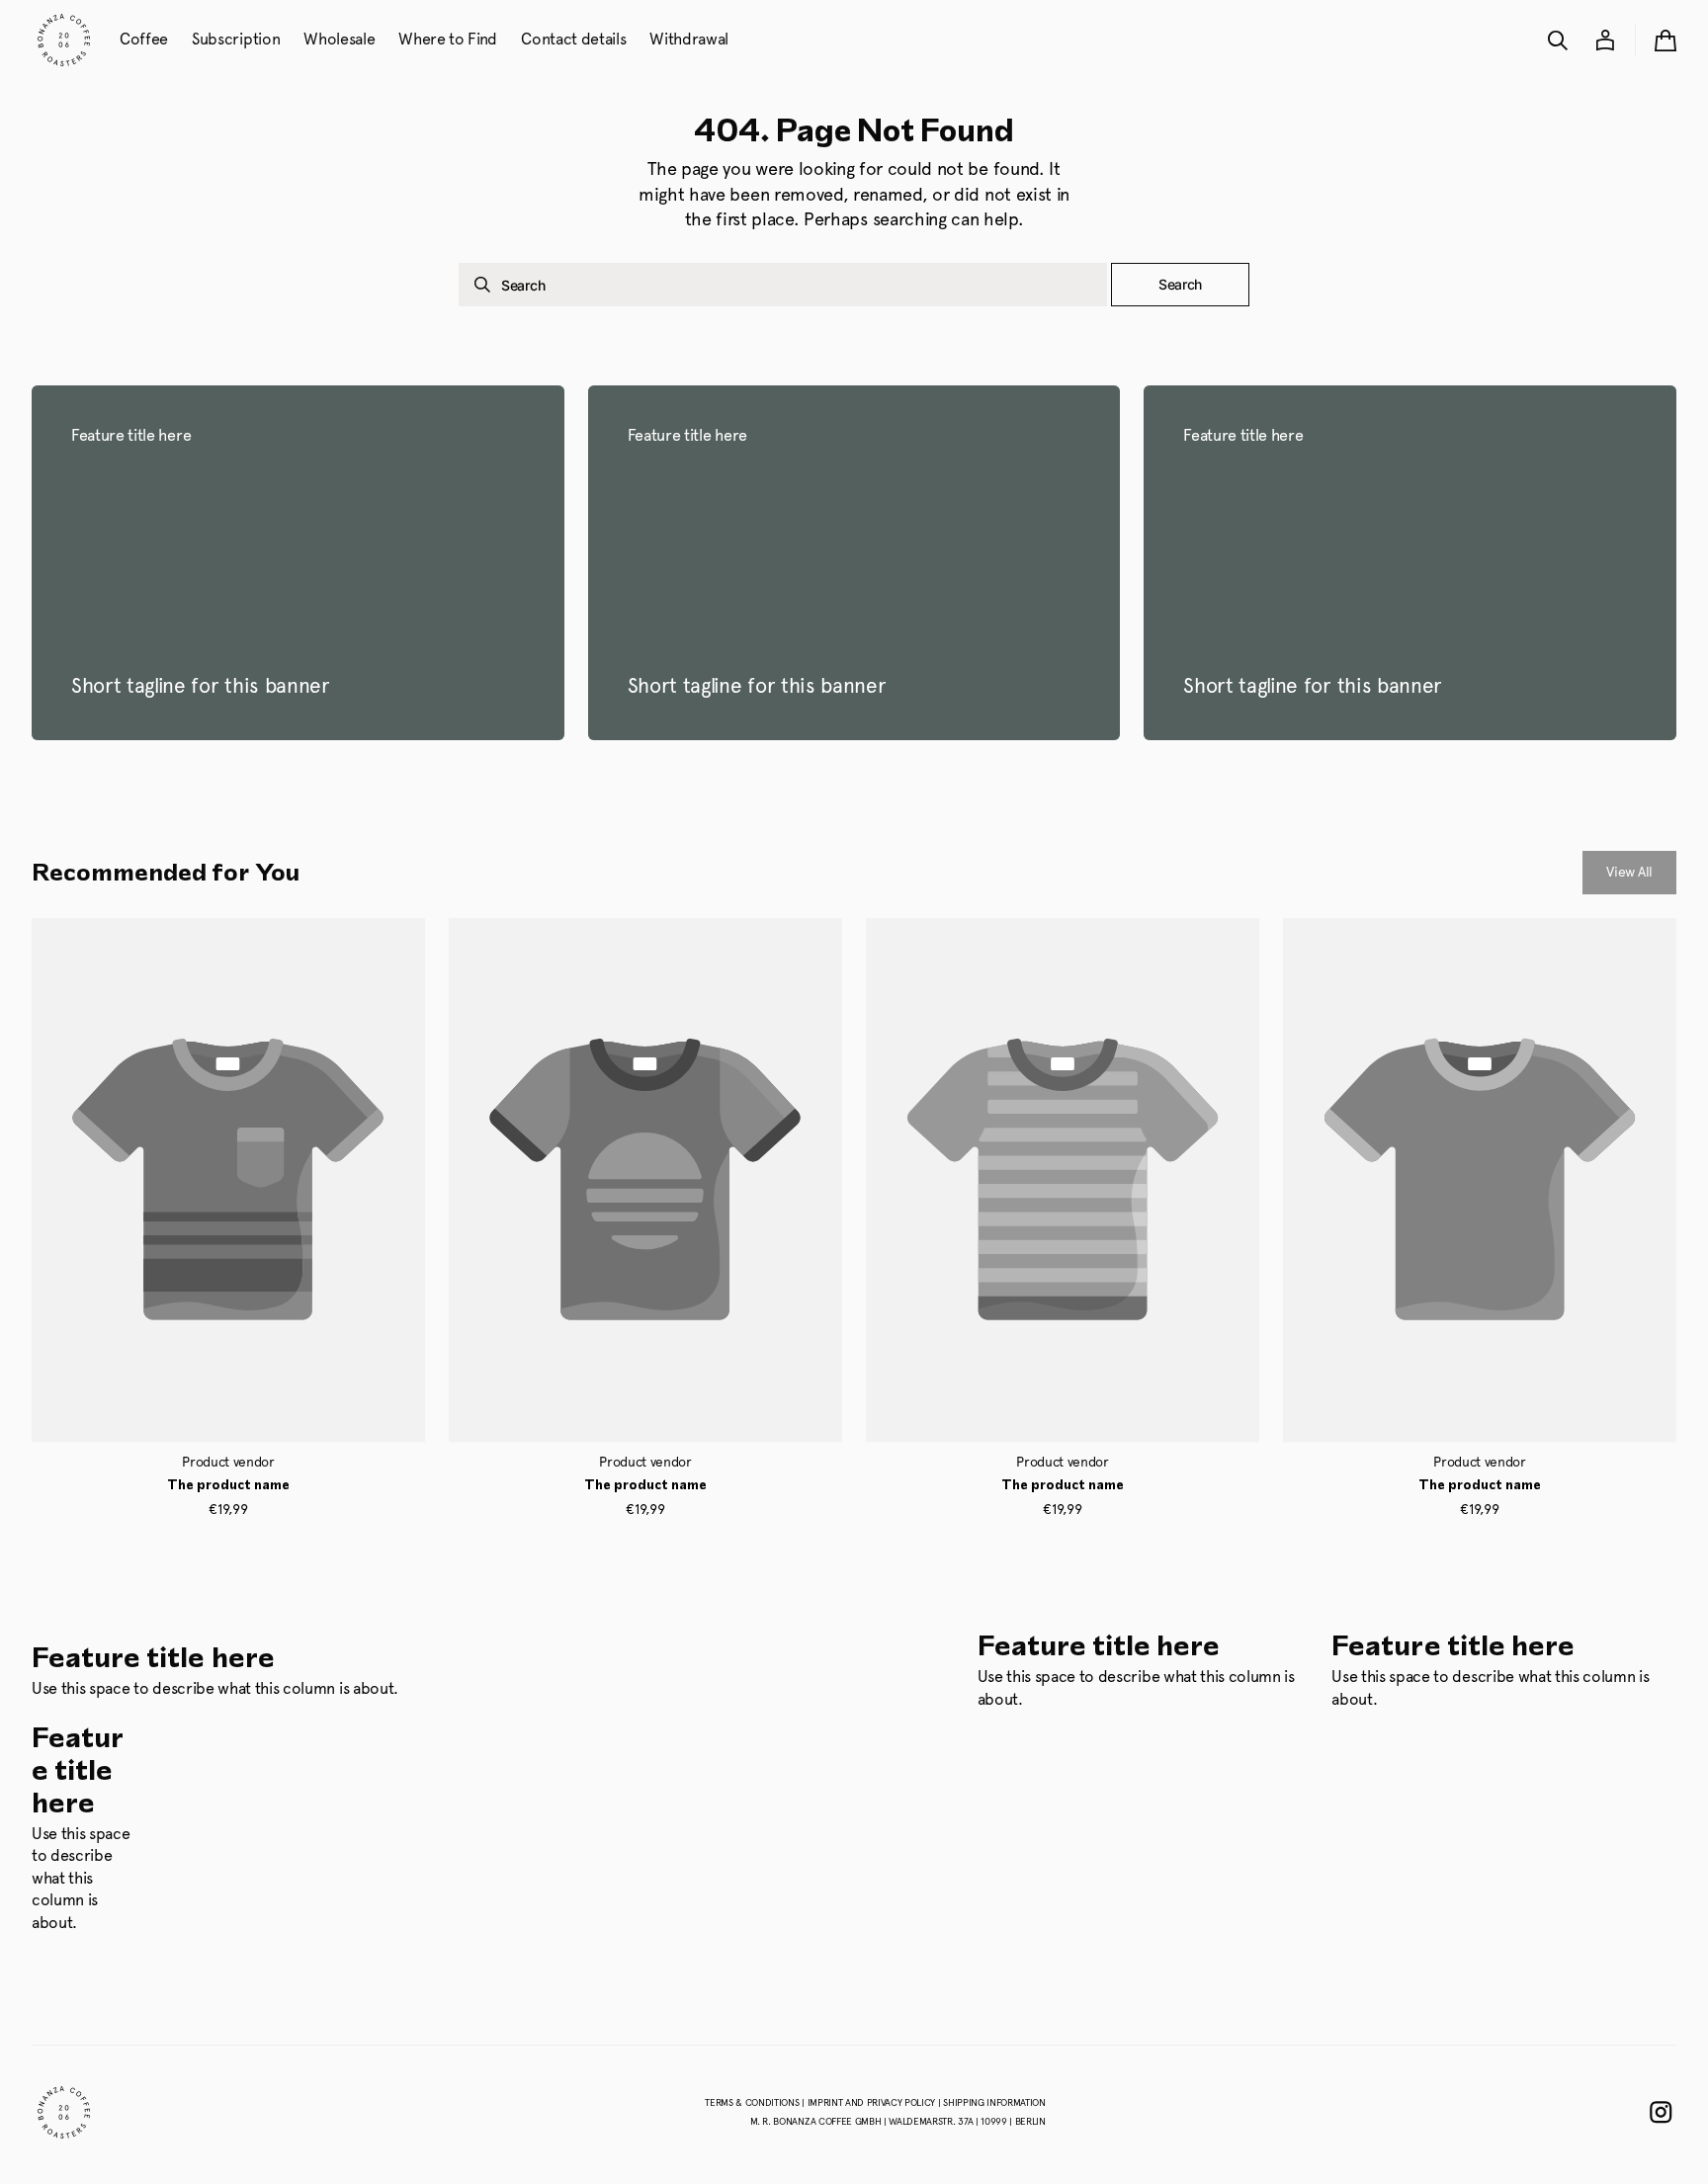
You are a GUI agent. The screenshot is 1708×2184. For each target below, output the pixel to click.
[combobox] (783, 285)
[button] (1558, 41)
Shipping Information (994, 2102)
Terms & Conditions (753, 2102)
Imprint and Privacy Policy (873, 2102)
